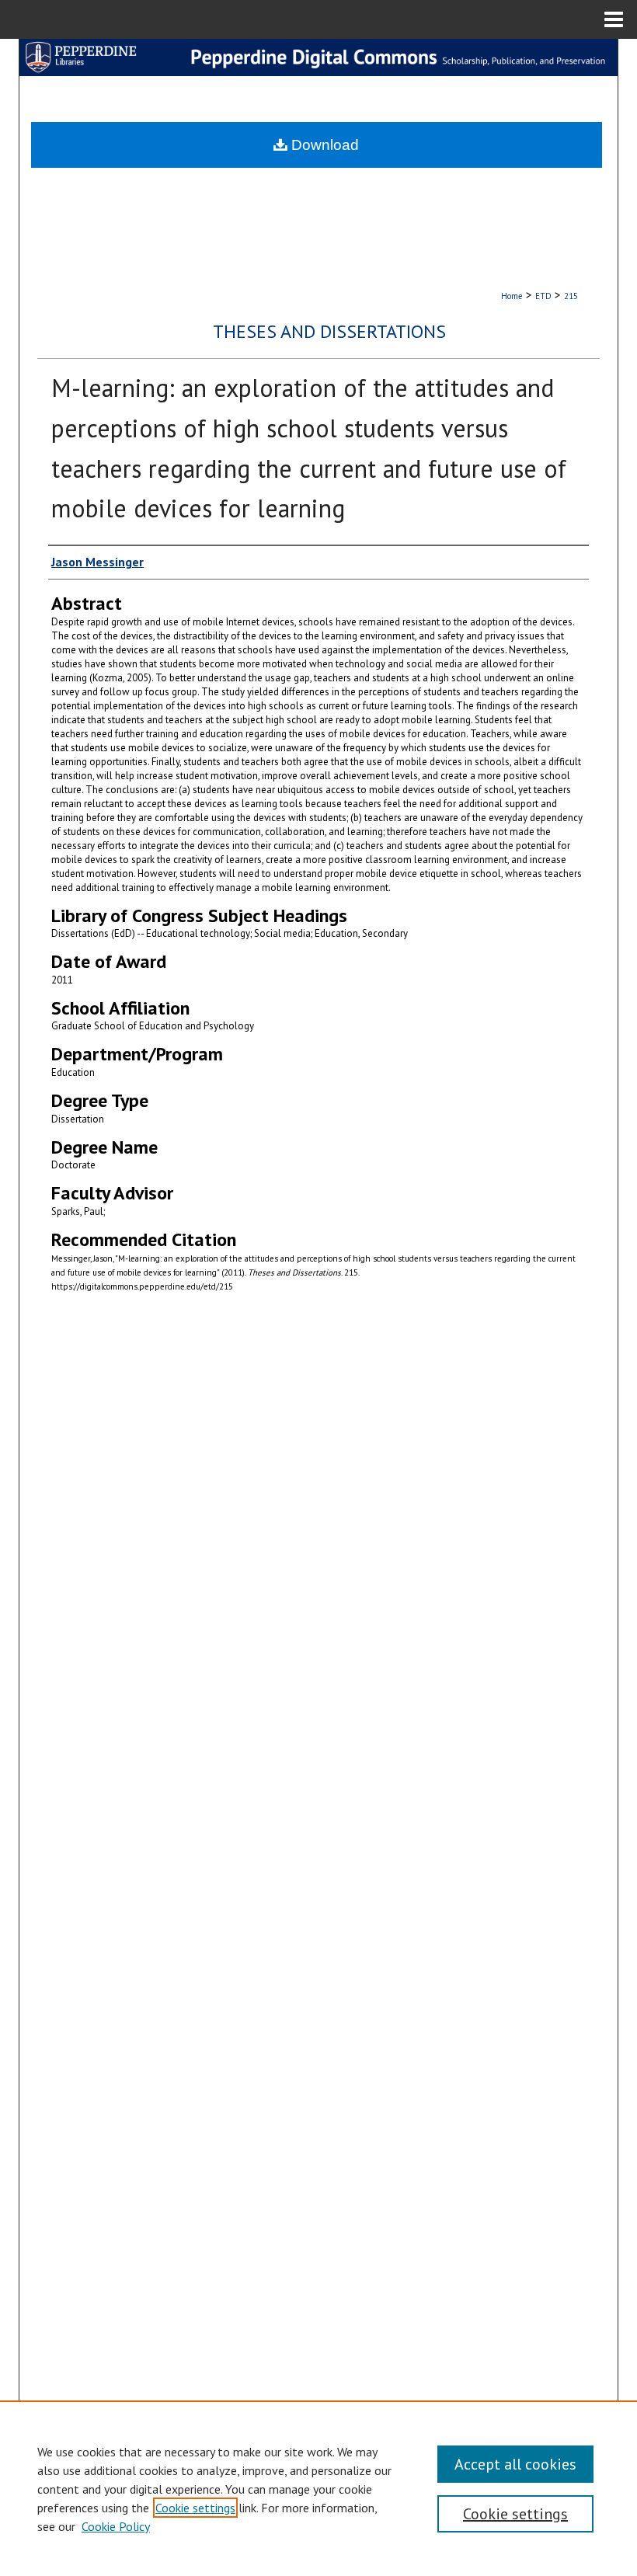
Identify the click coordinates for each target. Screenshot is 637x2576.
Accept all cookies (515, 2464)
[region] (318, 2488)
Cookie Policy (116, 2526)
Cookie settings (195, 2508)
